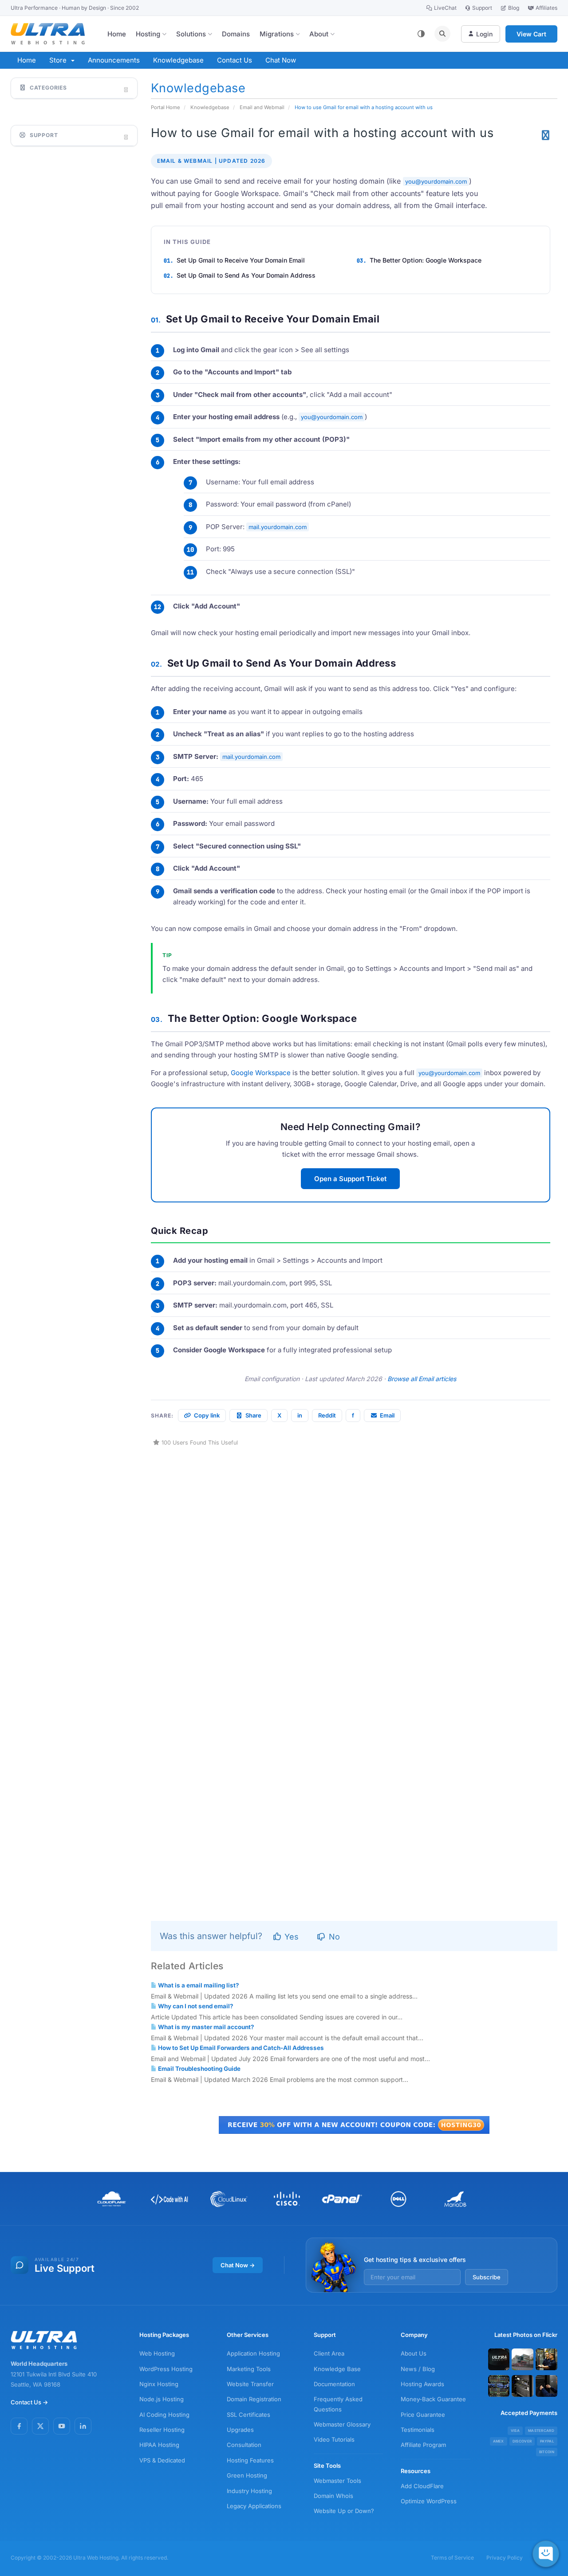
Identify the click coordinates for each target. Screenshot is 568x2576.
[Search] (442, 34)
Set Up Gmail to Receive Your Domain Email (241, 260)
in (300, 1415)
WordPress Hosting (166, 2369)
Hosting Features (250, 2460)
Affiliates (546, 8)
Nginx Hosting (159, 2384)
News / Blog (418, 2369)
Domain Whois (333, 2496)
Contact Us (235, 60)
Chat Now (281, 60)
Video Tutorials (334, 2439)
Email (387, 1415)
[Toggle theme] (421, 34)
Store (60, 60)
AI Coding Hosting (164, 2415)
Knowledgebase (178, 60)
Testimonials (418, 2430)
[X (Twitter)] (40, 2426)
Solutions (191, 34)
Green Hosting (247, 2475)
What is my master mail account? (205, 2027)
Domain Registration (254, 2399)
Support (482, 8)
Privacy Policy (505, 2558)
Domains (236, 34)
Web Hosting (157, 2353)
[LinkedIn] (83, 2426)
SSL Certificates (248, 2415)
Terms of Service (452, 2558)
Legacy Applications (254, 2506)
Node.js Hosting (162, 2399)
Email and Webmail (262, 107)
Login (484, 34)
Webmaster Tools (337, 2481)
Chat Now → (238, 2265)
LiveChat (445, 8)
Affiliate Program (423, 2445)
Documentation (334, 2384)
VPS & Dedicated (162, 2460)
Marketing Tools (249, 2369)
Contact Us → (29, 2402)
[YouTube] (62, 2426)
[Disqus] (354, 1559)
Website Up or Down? (344, 2511)
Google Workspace (261, 1073)
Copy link (207, 1415)
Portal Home (166, 107)
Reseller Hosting (162, 2430)
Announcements (114, 60)
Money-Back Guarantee (433, 2399)
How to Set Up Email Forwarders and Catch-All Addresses (240, 2048)
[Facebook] (19, 2426)
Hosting (148, 34)
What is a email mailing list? (198, 1985)
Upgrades (240, 2430)
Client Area (329, 2353)
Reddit (327, 1415)
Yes (290, 1937)
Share (253, 1415)
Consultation (244, 2445)
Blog (514, 8)
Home (117, 34)
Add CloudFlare (422, 2486)
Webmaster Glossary (342, 2424)
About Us (414, 2353)
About (319, 34)
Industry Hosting (249, 2491)
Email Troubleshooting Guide (199, 2069)
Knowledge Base (337, 2369)
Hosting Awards (422, 2384)
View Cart (531, 34)
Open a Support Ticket (350, 1179)
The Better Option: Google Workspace (426, 260)
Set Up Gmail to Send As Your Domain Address (246, 275)
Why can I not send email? (195, 2006)
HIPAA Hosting (159, 2445)
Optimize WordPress (429, 2501)
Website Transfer (250, 2384)
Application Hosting (253, 2353)
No (333, 1937)
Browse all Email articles (422, 1379)
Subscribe (487, 2277)
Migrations (277, 34)
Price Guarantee (423, 2415)
